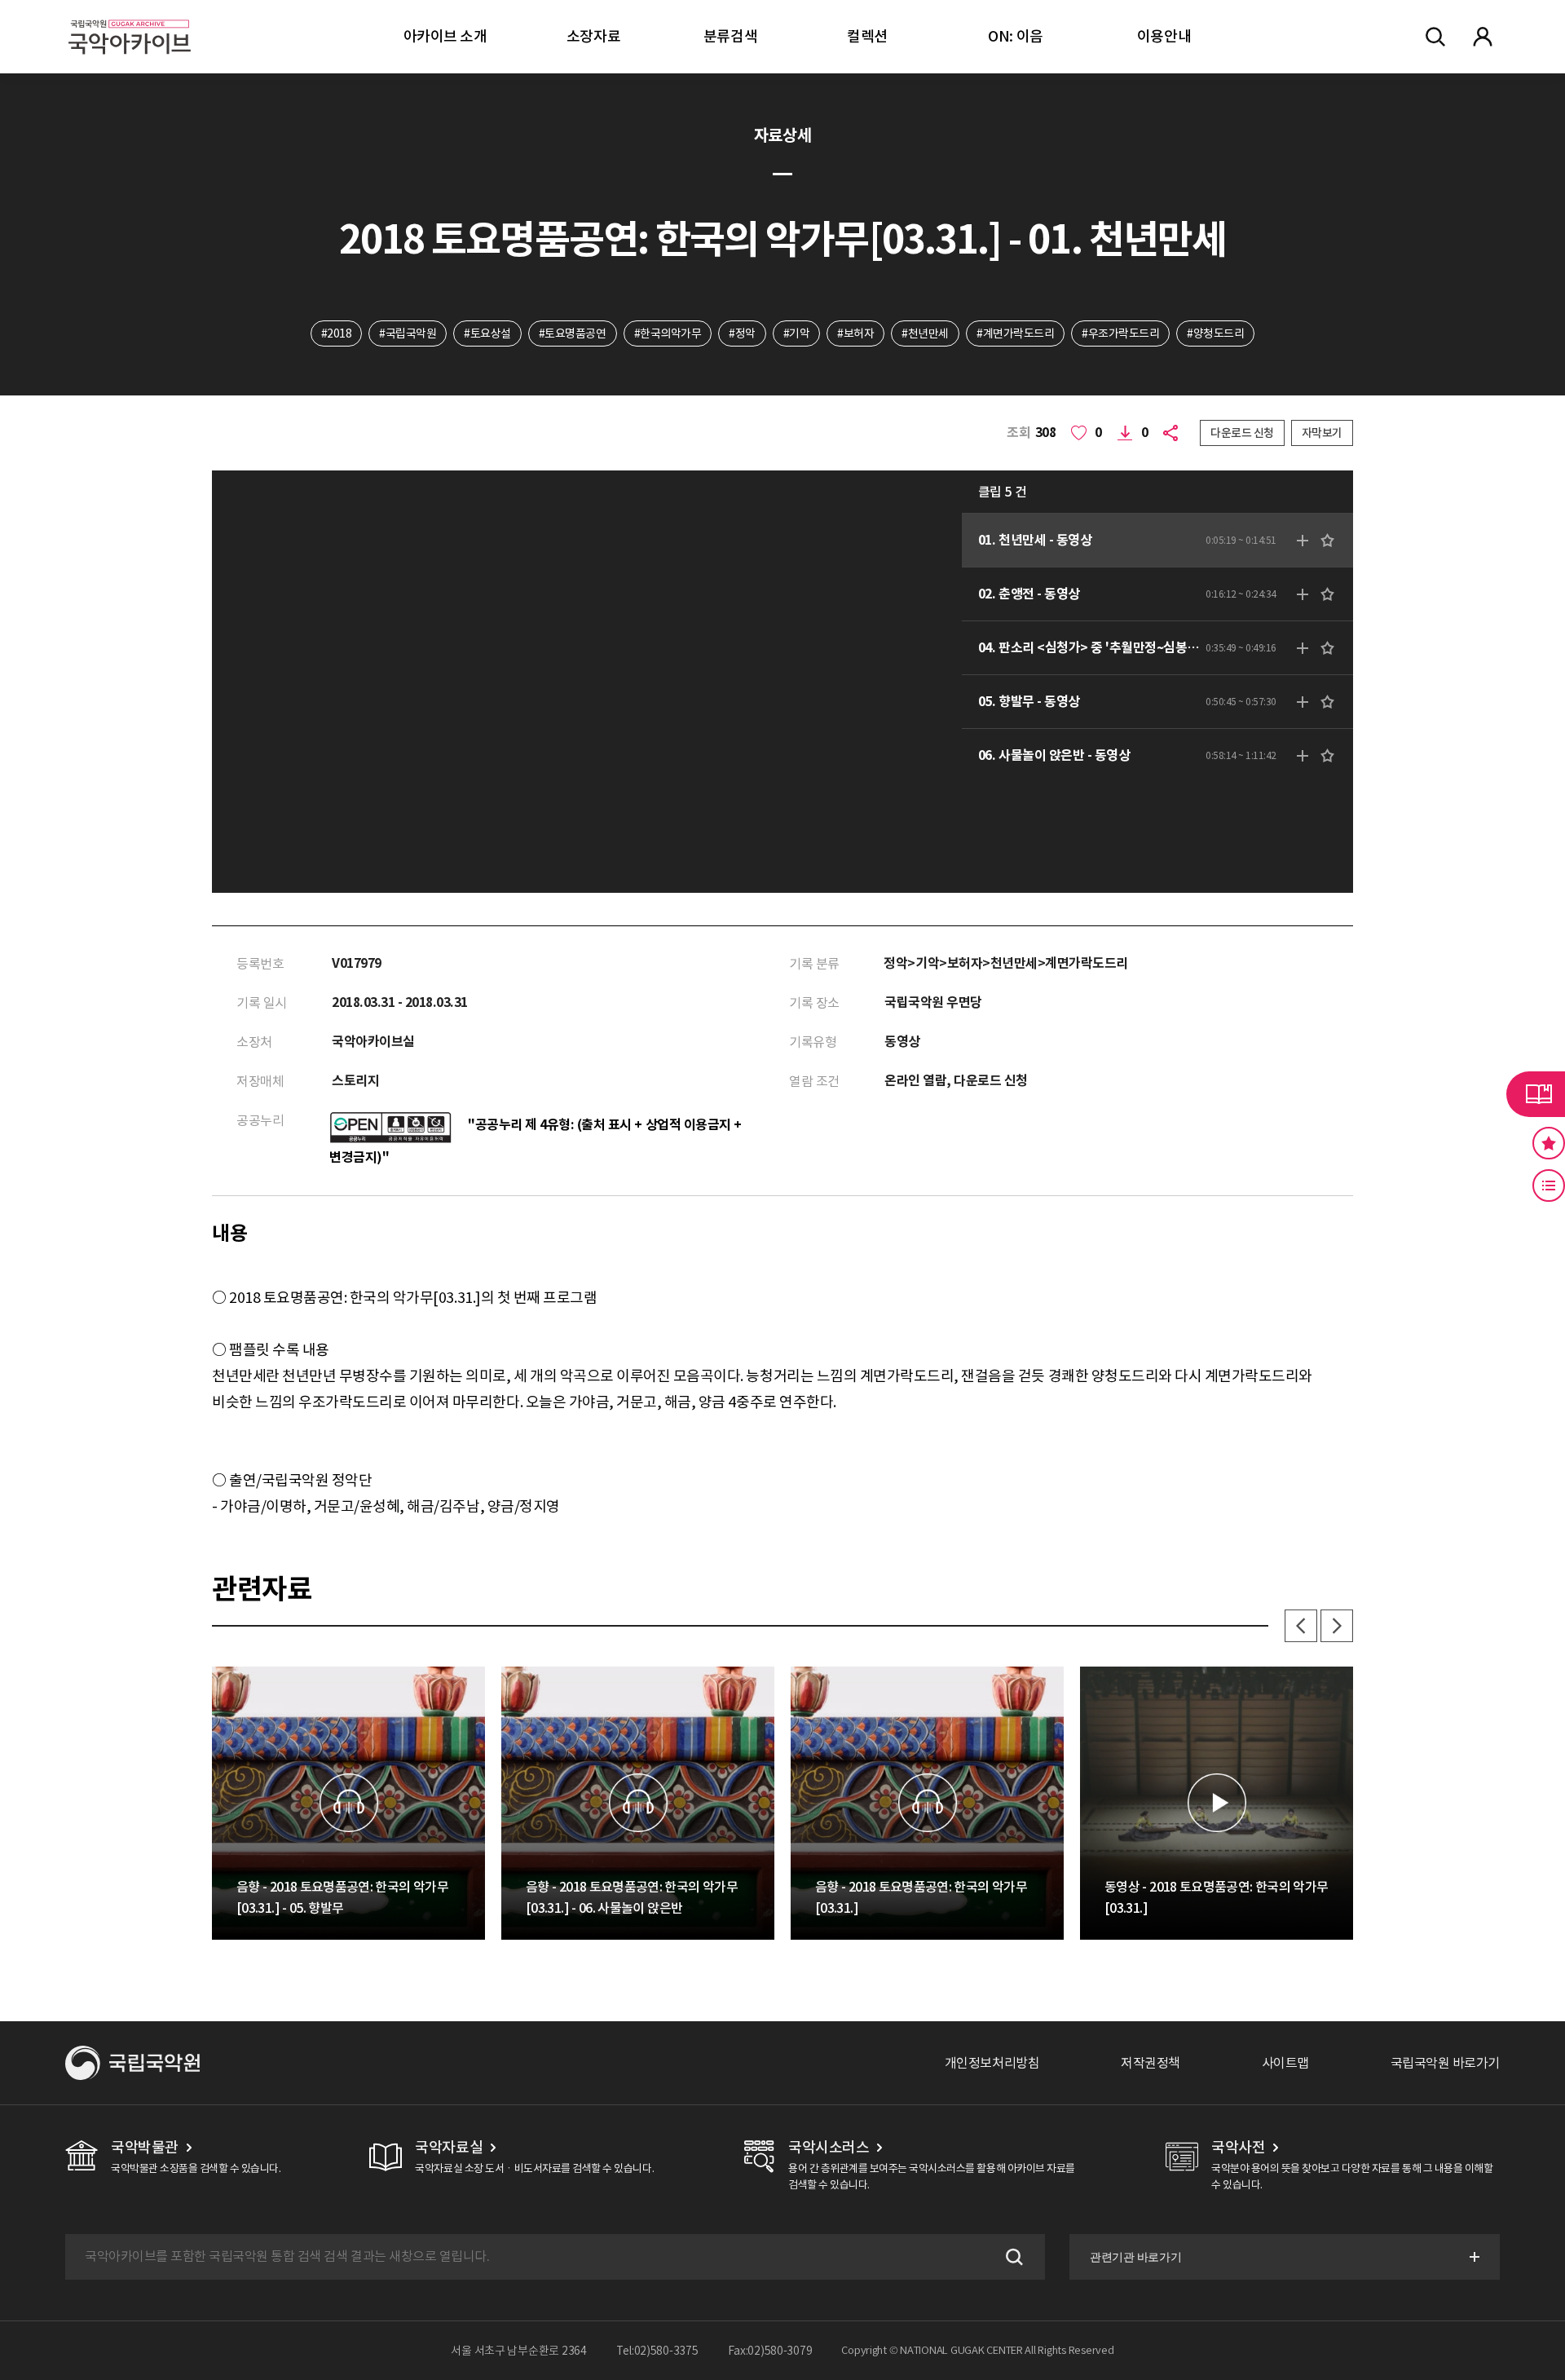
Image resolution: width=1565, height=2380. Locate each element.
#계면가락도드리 (1015, 333)
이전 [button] (1301, 1626)
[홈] (130, 17)
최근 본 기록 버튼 (1549, 1186)
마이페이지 (1483, 37)
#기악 (797, 333)
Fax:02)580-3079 (770, 2351)
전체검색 (1435, 37)
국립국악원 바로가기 (1445, 2063)
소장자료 (593, 36)
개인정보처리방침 (992, 2063)
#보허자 (855, 333)
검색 (1012, 2257)
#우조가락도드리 (1120, 333)
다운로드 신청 (1242, 433)
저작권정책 (1151, 2063)
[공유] (1174, 433)
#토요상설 (487, 333)
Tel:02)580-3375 (657, 2351)
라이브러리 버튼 (1536, 1094)
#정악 (742, 333)
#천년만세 (925, 333)
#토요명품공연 (573, 333)
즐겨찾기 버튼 (1549, 1143)
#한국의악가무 (668, 333)
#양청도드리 (1215, 333)
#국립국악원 (408, 333)
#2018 (337, 333)
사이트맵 (1285, 2063)
